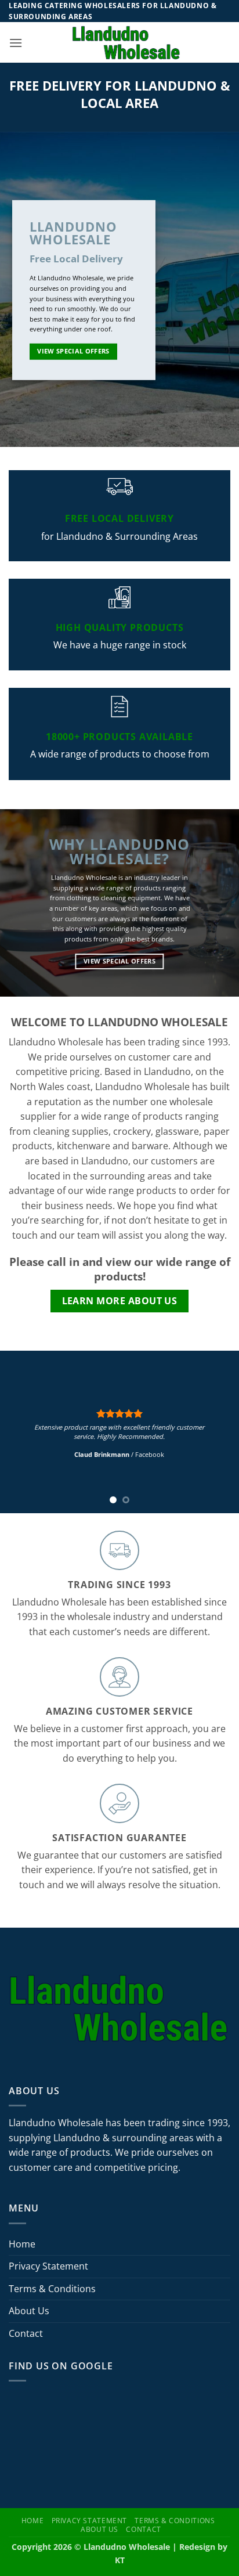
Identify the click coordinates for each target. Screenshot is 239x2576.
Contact (26, 2333)
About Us (29, 2311)
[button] (16, 43)
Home (22, 2244)
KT (120, 2560)
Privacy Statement (48, 2266)
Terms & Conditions (52, 2289)
